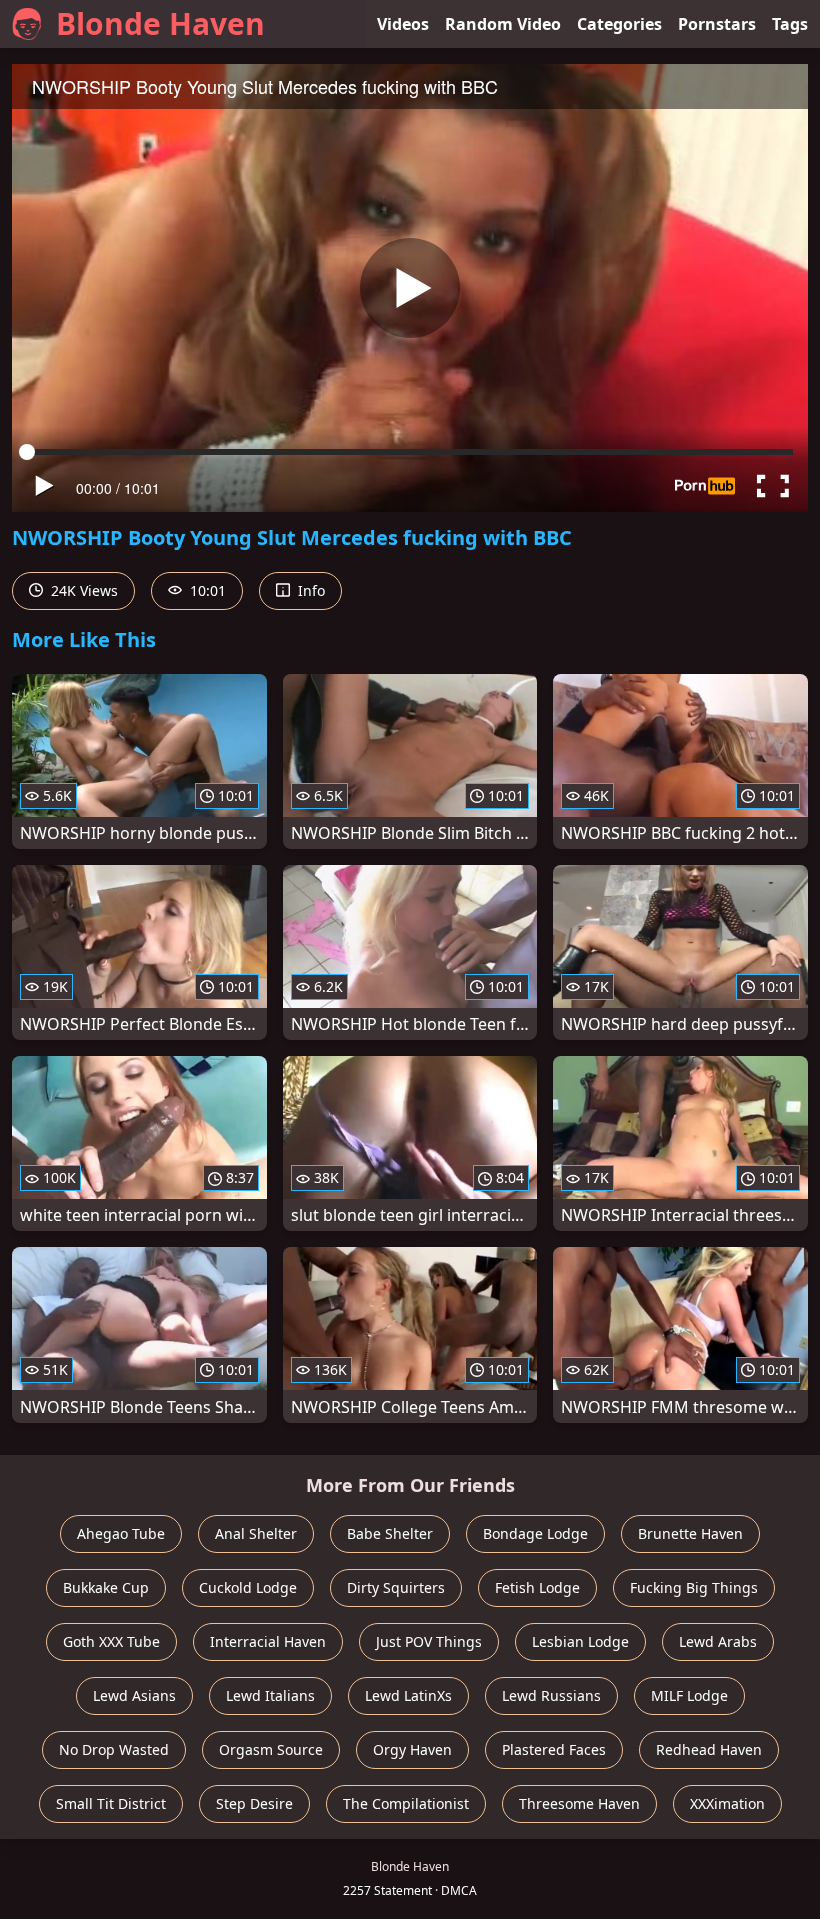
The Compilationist (406, 1803)
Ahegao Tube (121, 1533)
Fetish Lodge (537, 1587)
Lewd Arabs (718, 1641)
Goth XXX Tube (111, 1641)
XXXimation (727, 1803)
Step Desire (254, 1803)
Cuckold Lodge (248, 1587)
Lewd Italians (270, 1695)
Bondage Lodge (535, 1533)
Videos (403, 24)
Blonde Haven (160, 23)
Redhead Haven (709, 1749)
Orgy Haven (412, 1749)
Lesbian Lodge (580, 1641)
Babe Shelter (390, 1533)
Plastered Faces (554, 1749)
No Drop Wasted (114, 1749)
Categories (619, 24)
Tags (790, 24)
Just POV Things (429, 1641)
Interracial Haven (268, 1641)
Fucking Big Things (694, 1587)
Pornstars (717, 24)
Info (309, 590)
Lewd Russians (551, 1695)
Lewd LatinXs (408, 1695)
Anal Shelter (256, 1533)
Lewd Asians (134, 1695)
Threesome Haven (579, 1803)
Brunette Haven (690, 1533)
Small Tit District (111, 1803)
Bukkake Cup (106, 1587)
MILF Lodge (689, 1695)
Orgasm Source (271, 1749)
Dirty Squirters (396, 1587)
